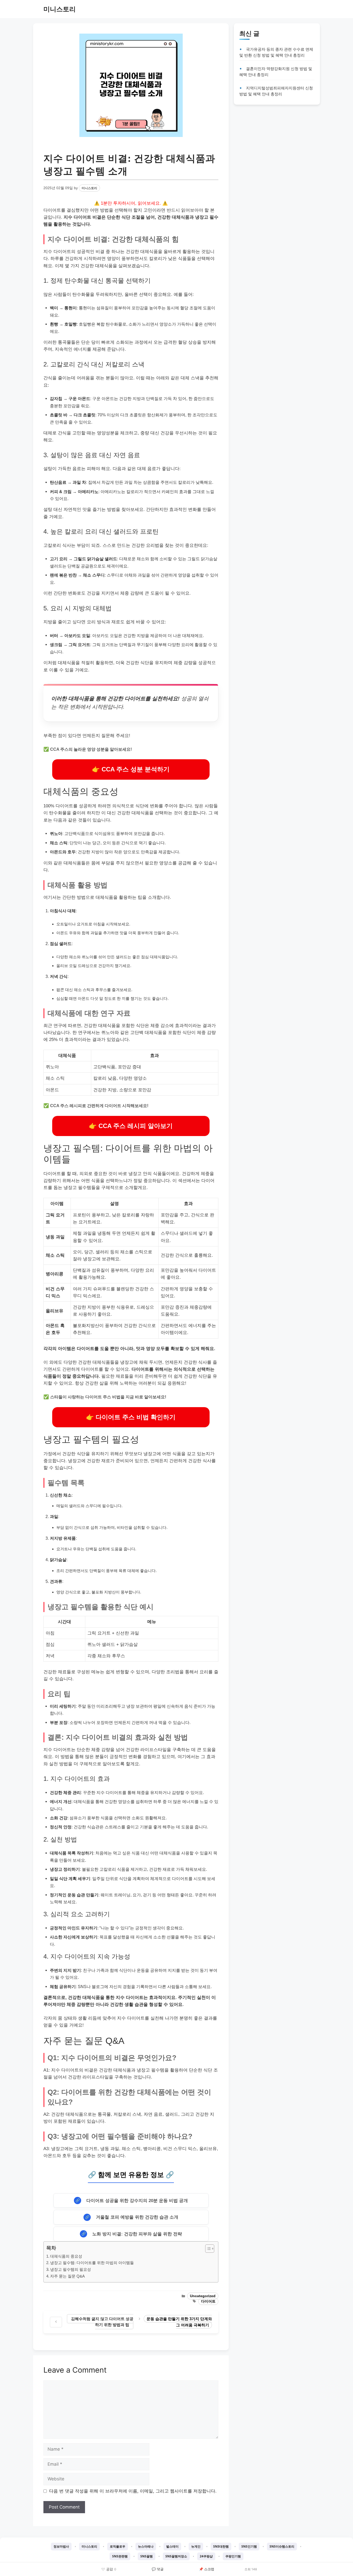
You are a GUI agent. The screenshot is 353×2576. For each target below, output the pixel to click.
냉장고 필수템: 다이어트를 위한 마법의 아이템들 (92, 2263)
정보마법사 (61, 2546)
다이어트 (208, 2301)
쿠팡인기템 (233, 2556)
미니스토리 (60, 9)
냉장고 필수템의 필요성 (71, 2269)
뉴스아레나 (146, 2546)
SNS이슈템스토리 (282, 2546)
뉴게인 (196, 2546)
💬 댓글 (158, 2569)
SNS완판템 (120, 2556)
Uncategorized (203, 2296)
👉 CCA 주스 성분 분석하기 (131, 769)
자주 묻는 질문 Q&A (67, 2276)
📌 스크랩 (207, 2569)
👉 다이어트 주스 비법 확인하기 (131, 1417)
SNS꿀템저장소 (176, 2556)
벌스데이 (172, 2546)
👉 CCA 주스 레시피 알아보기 (131, 1126)
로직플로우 (118, 2546)
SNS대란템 (221, 2546)
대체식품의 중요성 (66, 2256)
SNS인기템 (249, 2546)
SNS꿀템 (147, 2556)
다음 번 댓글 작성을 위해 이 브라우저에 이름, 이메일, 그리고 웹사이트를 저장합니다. (133, 2491)
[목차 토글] (207, 2249)
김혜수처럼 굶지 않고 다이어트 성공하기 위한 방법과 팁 (102, 2322)
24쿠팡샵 (206, 2556)
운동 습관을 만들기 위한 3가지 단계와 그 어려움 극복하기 (179, 2322)
